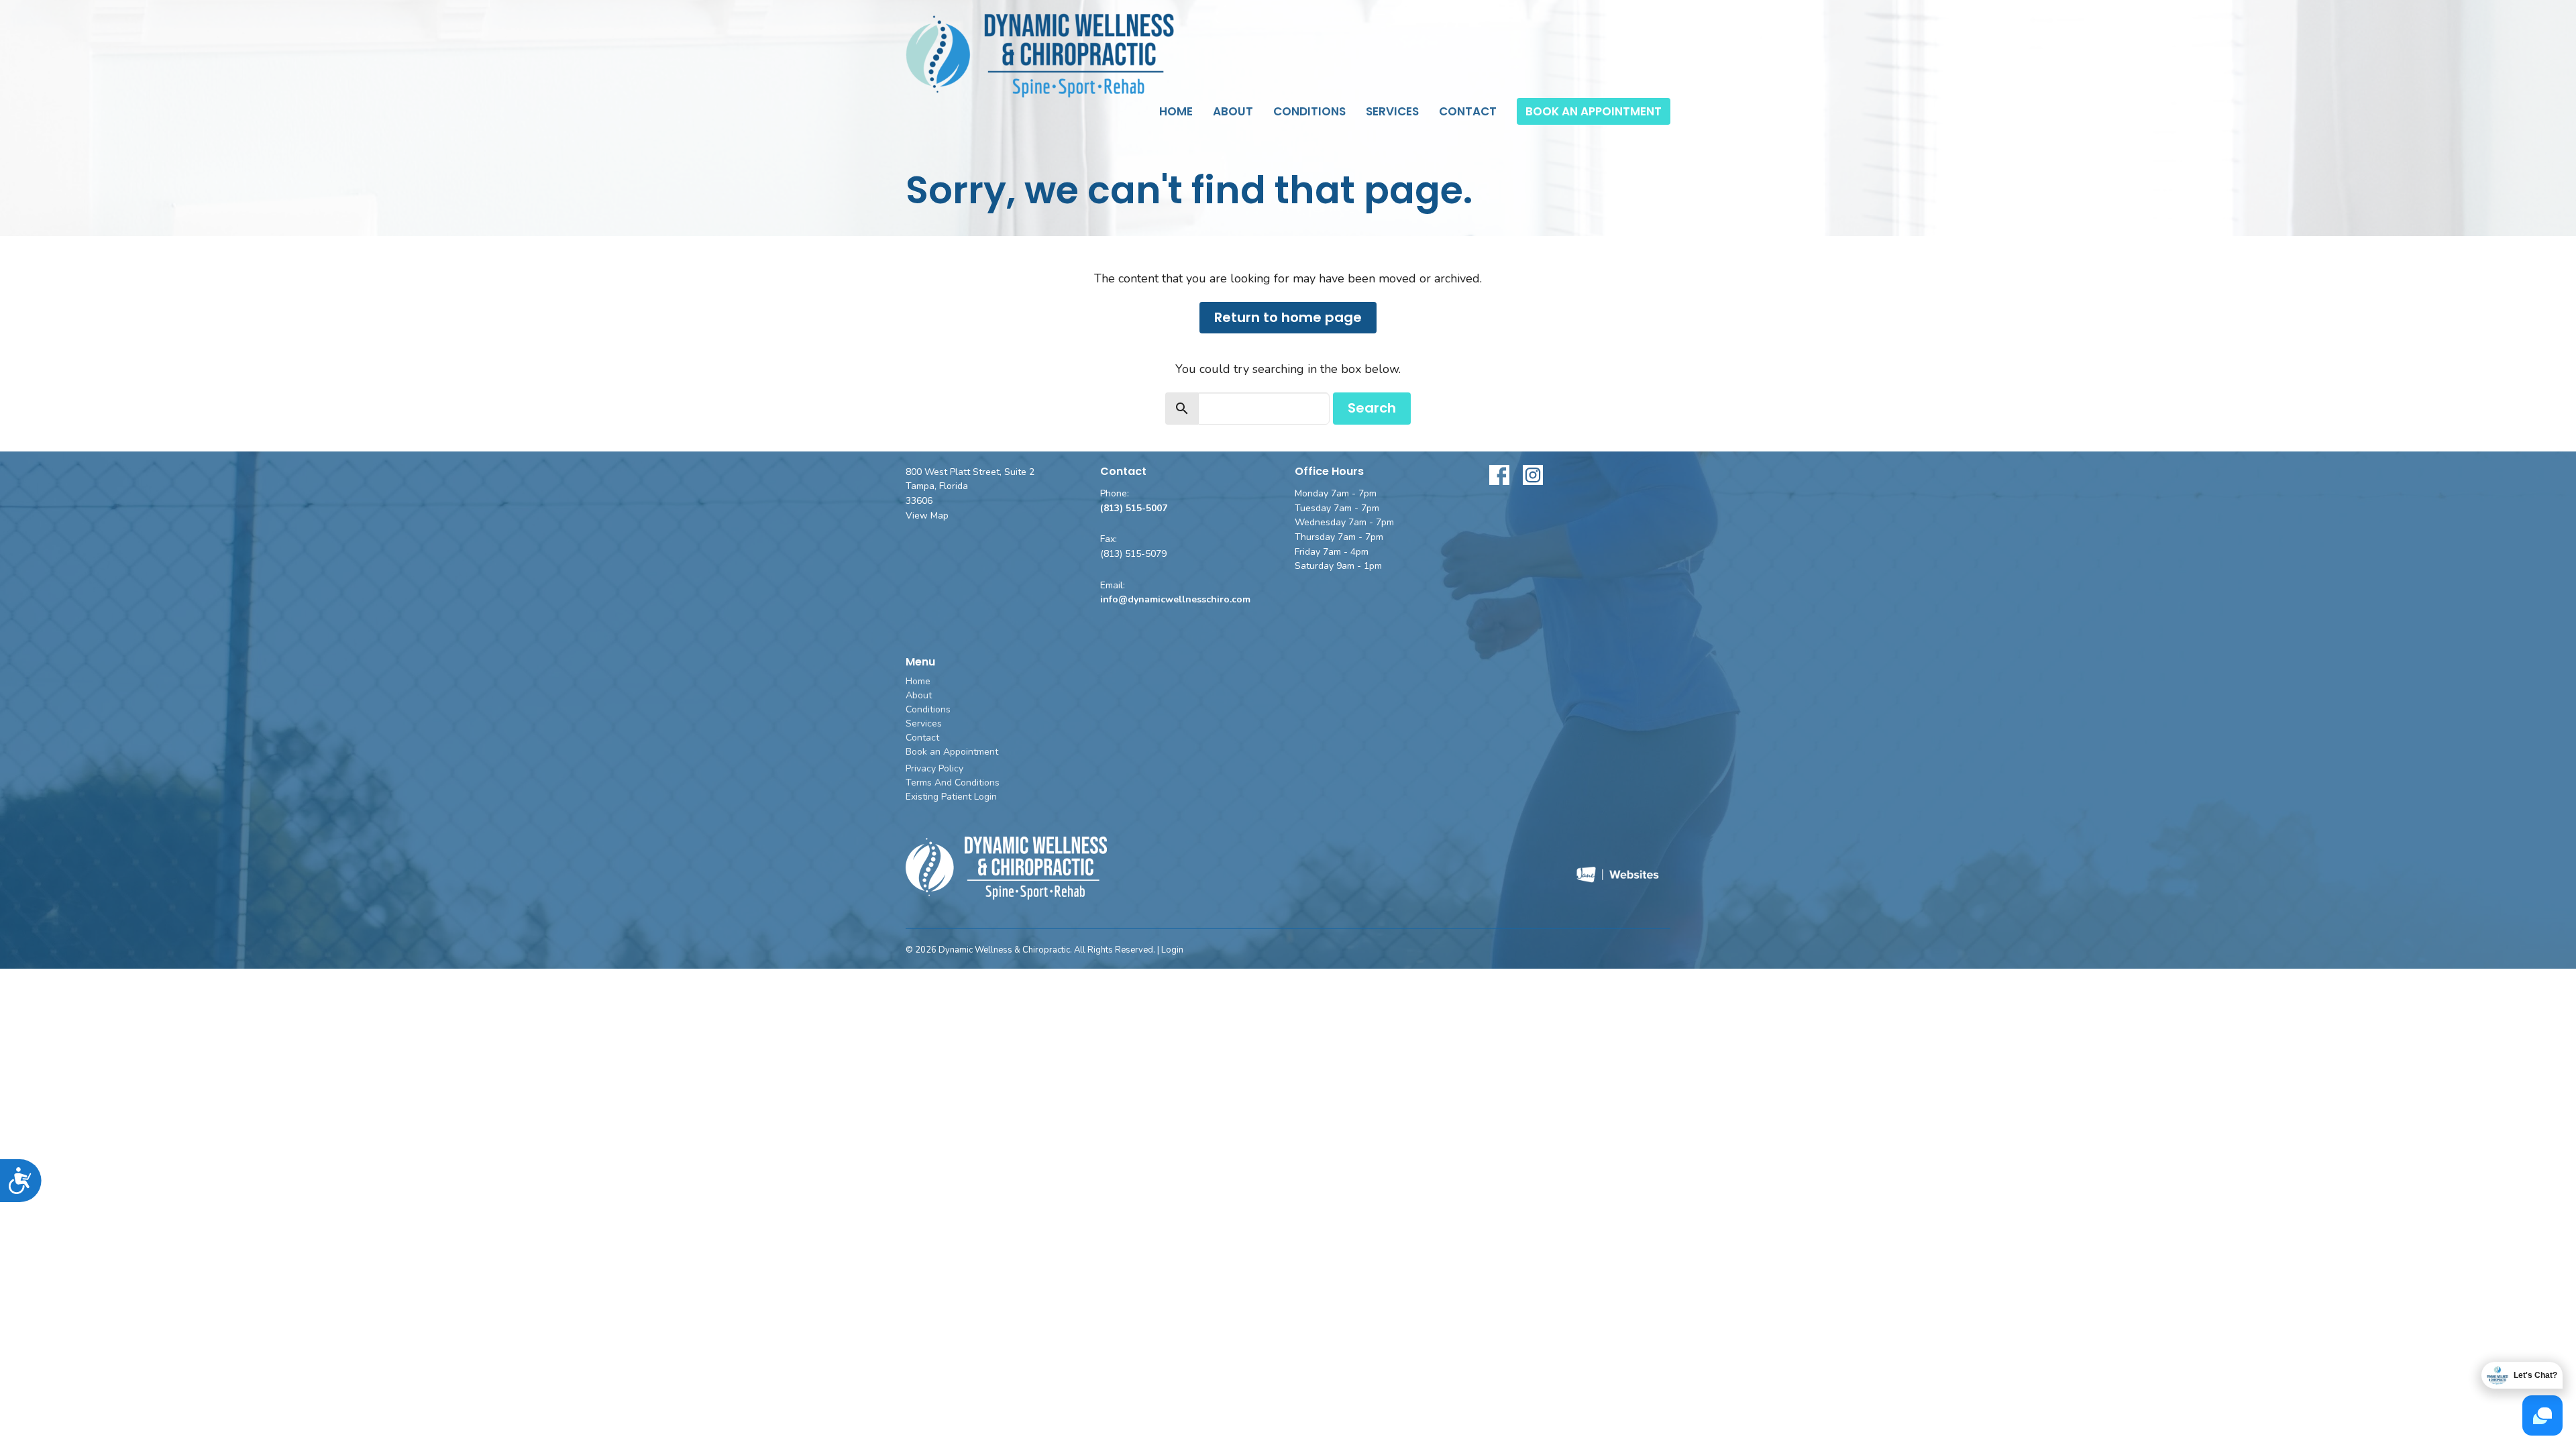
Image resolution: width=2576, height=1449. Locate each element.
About (1233, 111)
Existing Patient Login (951, 797)
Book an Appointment (1594, 111)
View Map (927, 516)
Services (1392, 111)
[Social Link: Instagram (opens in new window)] (1533, 475)
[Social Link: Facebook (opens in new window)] (1499, 475)
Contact (1468, 111)
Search (1372, 408)
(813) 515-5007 (1134, 508)
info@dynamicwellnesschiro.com (1175, 599)
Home (1176, 111)
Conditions (1309, 111)
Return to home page (1288, 317)
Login (1172, 950)
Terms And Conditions (953, 783)
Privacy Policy (934, 768)
